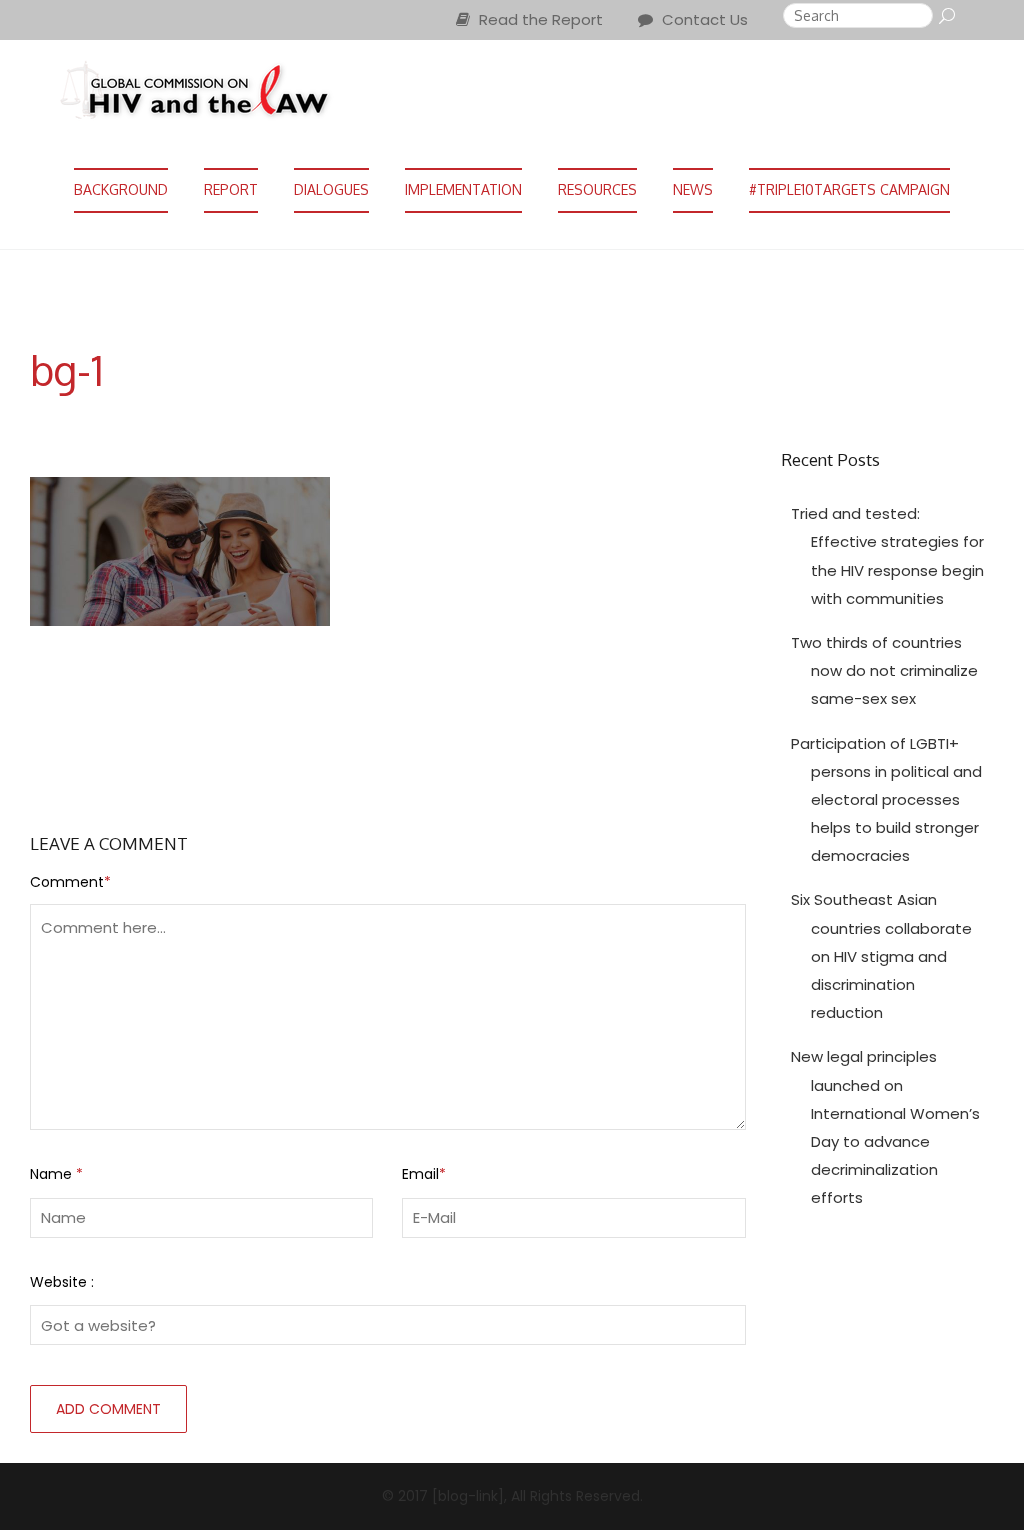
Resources (597, 189)
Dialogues (331, 189)
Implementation (463, 189)
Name (56, 1174)
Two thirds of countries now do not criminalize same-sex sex (884, 670)
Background (121, 189)
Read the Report (539, 19)
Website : (62, 1282)
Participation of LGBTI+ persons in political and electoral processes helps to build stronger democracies (886, 800)
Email (424, 1174)
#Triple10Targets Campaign (849, 189)
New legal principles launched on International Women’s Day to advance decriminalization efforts (885, 1127)
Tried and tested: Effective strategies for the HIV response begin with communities (887, 556)
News (693, 189)
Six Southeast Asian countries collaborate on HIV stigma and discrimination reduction (881, 956)
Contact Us (703, 19)
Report (231, 189)
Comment (70, 882)
